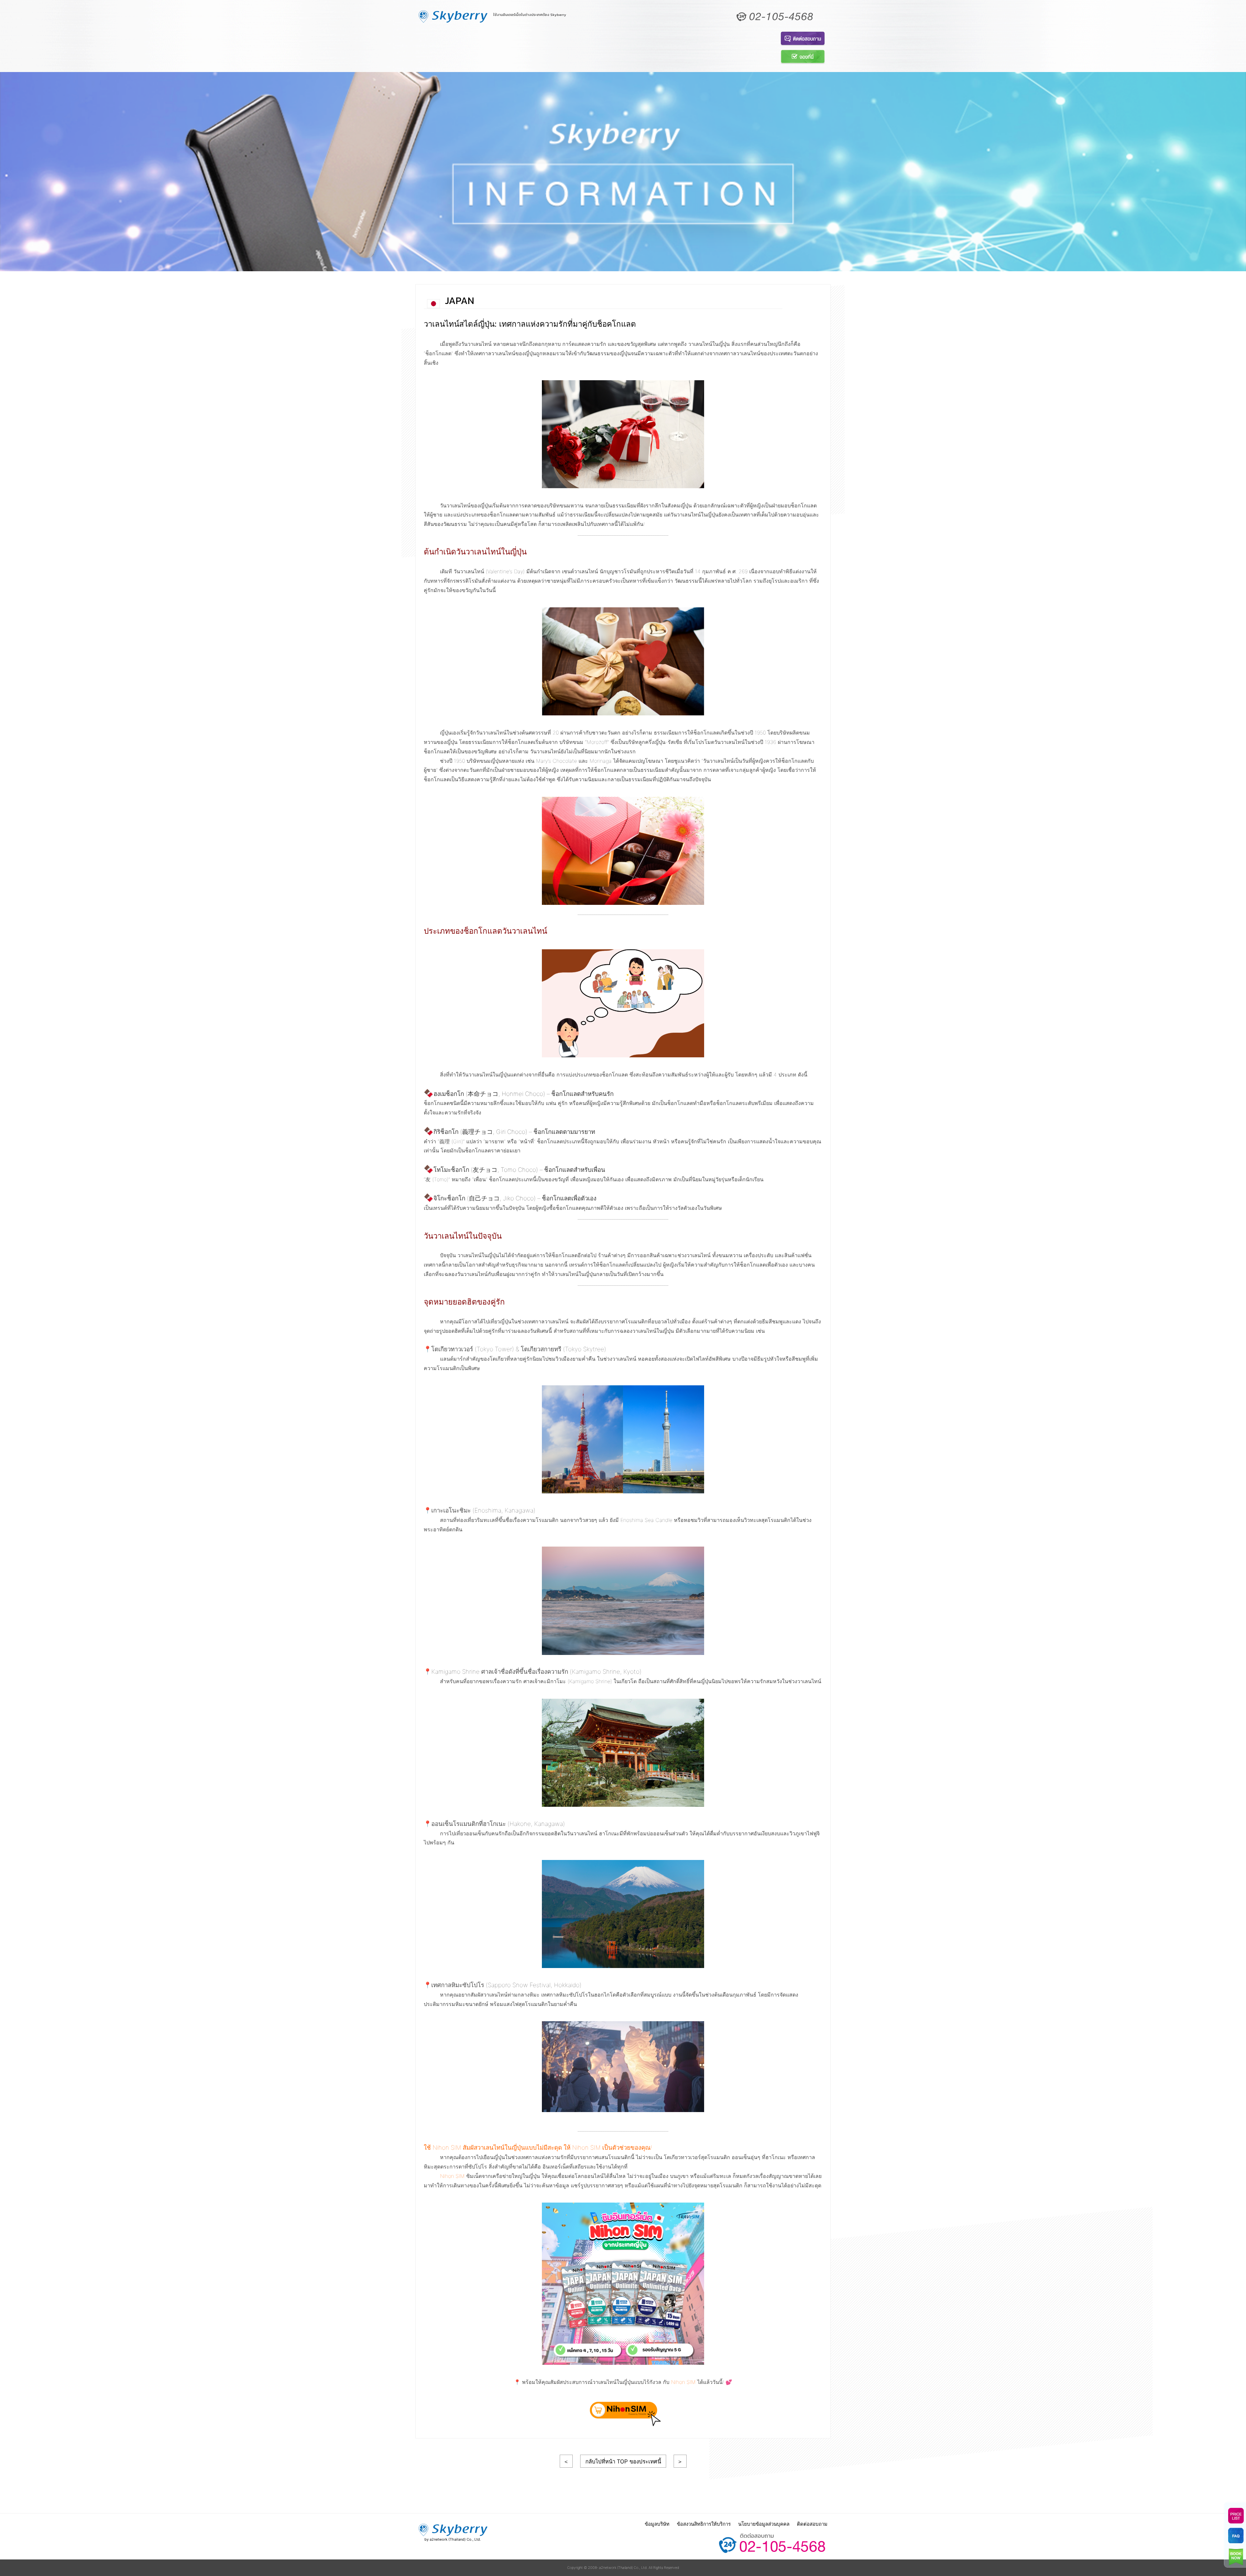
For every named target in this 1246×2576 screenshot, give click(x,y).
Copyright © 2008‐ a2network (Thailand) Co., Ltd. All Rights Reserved (623, 2568)
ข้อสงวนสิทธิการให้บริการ (704, 2524)
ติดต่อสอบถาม (812, 2524)
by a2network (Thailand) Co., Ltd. (453, 2539)
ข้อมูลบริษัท (657, 2524)
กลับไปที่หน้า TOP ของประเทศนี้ (623, 2461)
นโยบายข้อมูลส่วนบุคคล (764, 2524)
